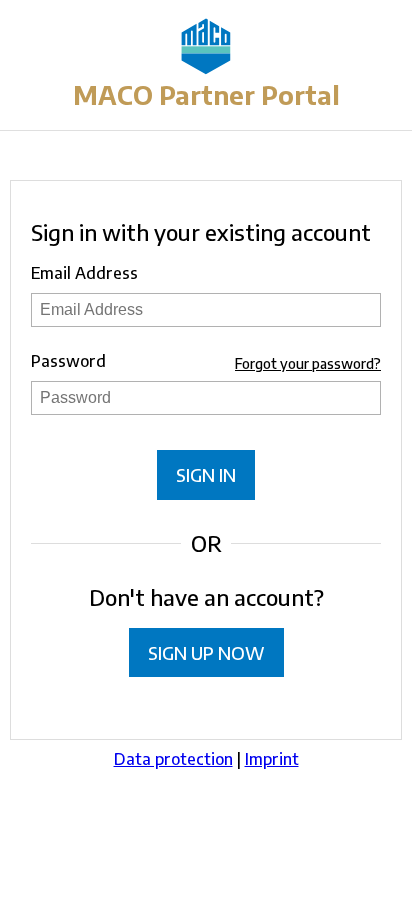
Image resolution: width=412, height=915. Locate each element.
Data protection (173, 759)
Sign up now (206, 652)
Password (68, 361)
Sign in (206, 474)
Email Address (84, 273)
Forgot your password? (308, 363)
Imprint (272, 759)
